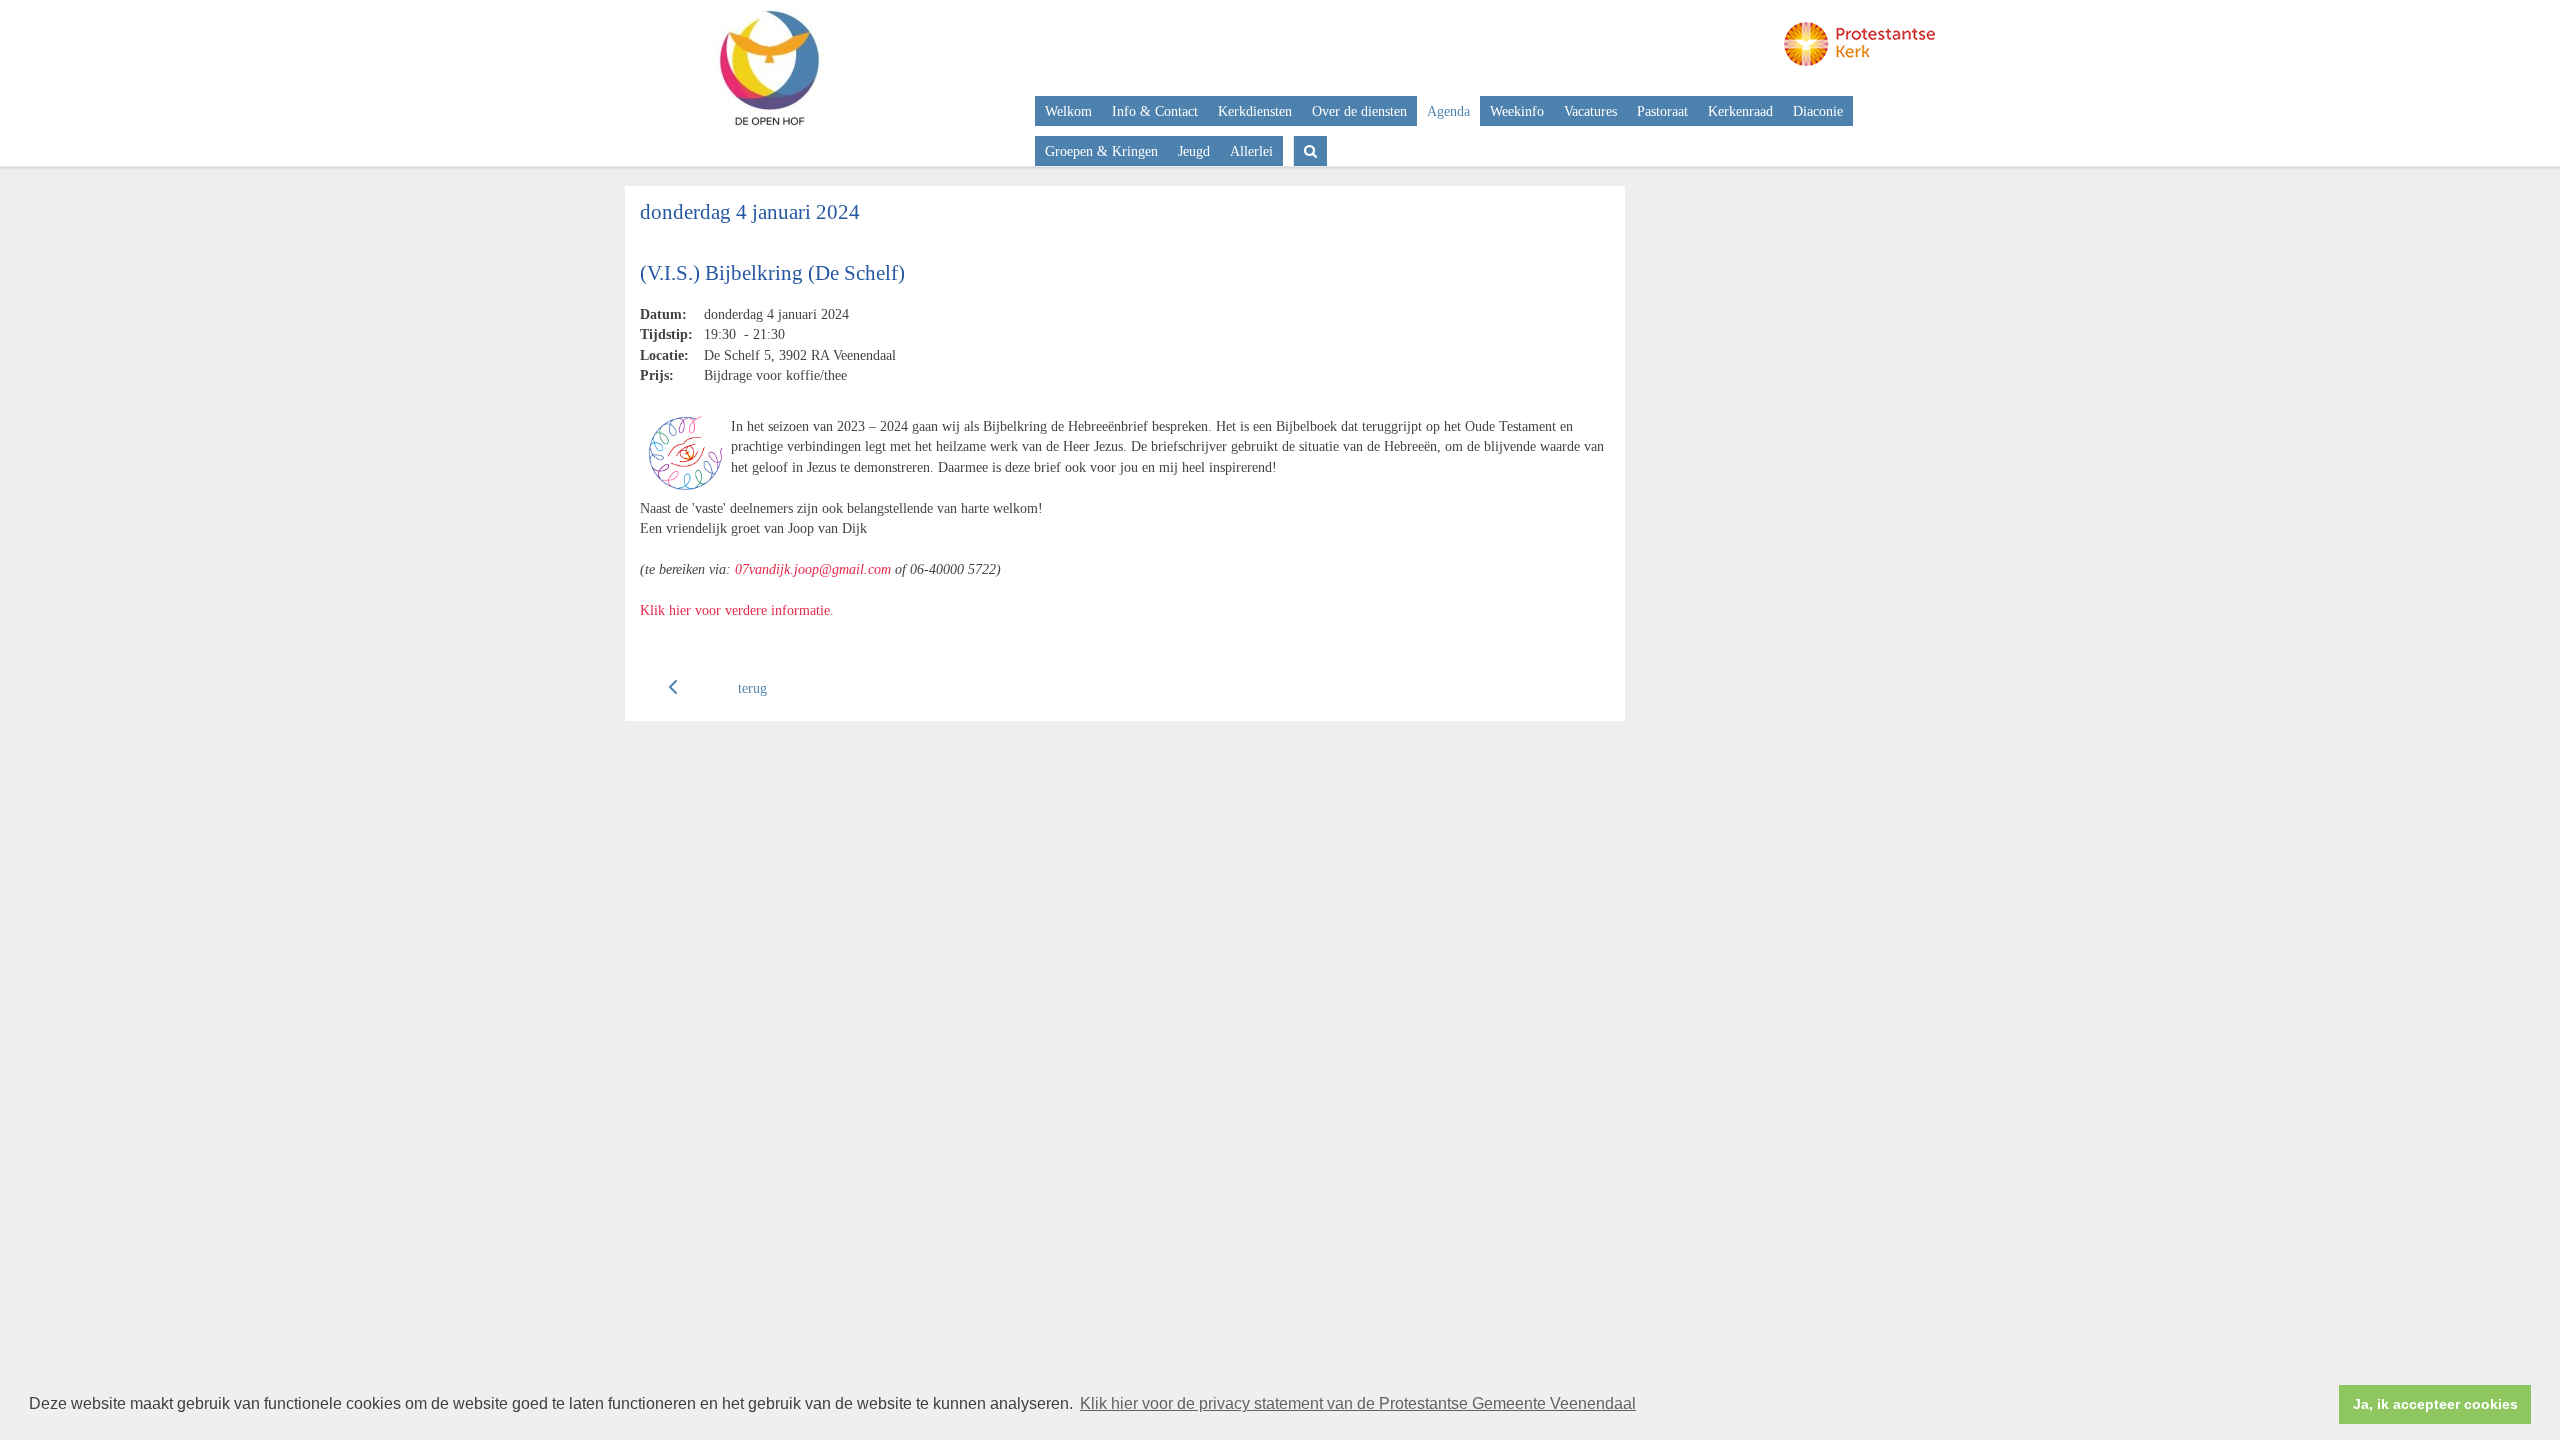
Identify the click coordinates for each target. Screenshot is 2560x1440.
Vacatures (1590, 111)
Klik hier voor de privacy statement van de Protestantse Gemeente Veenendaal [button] (1358, 1403)
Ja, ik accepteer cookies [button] (2435, 1404)
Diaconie (1818, 111)
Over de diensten (1359, 111)
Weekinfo (1517, 111)
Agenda (1448, 111)
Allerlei (1251, 151)
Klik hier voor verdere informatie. (737, 610)
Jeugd (1194, 151)
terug (752, 688)
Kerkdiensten (1255, 111)
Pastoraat (1662, 111)
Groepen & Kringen (1101, 151)
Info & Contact (1155, 111)
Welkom (1068, 111)
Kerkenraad (1740, 111)
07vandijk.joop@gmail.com (813, 569)
